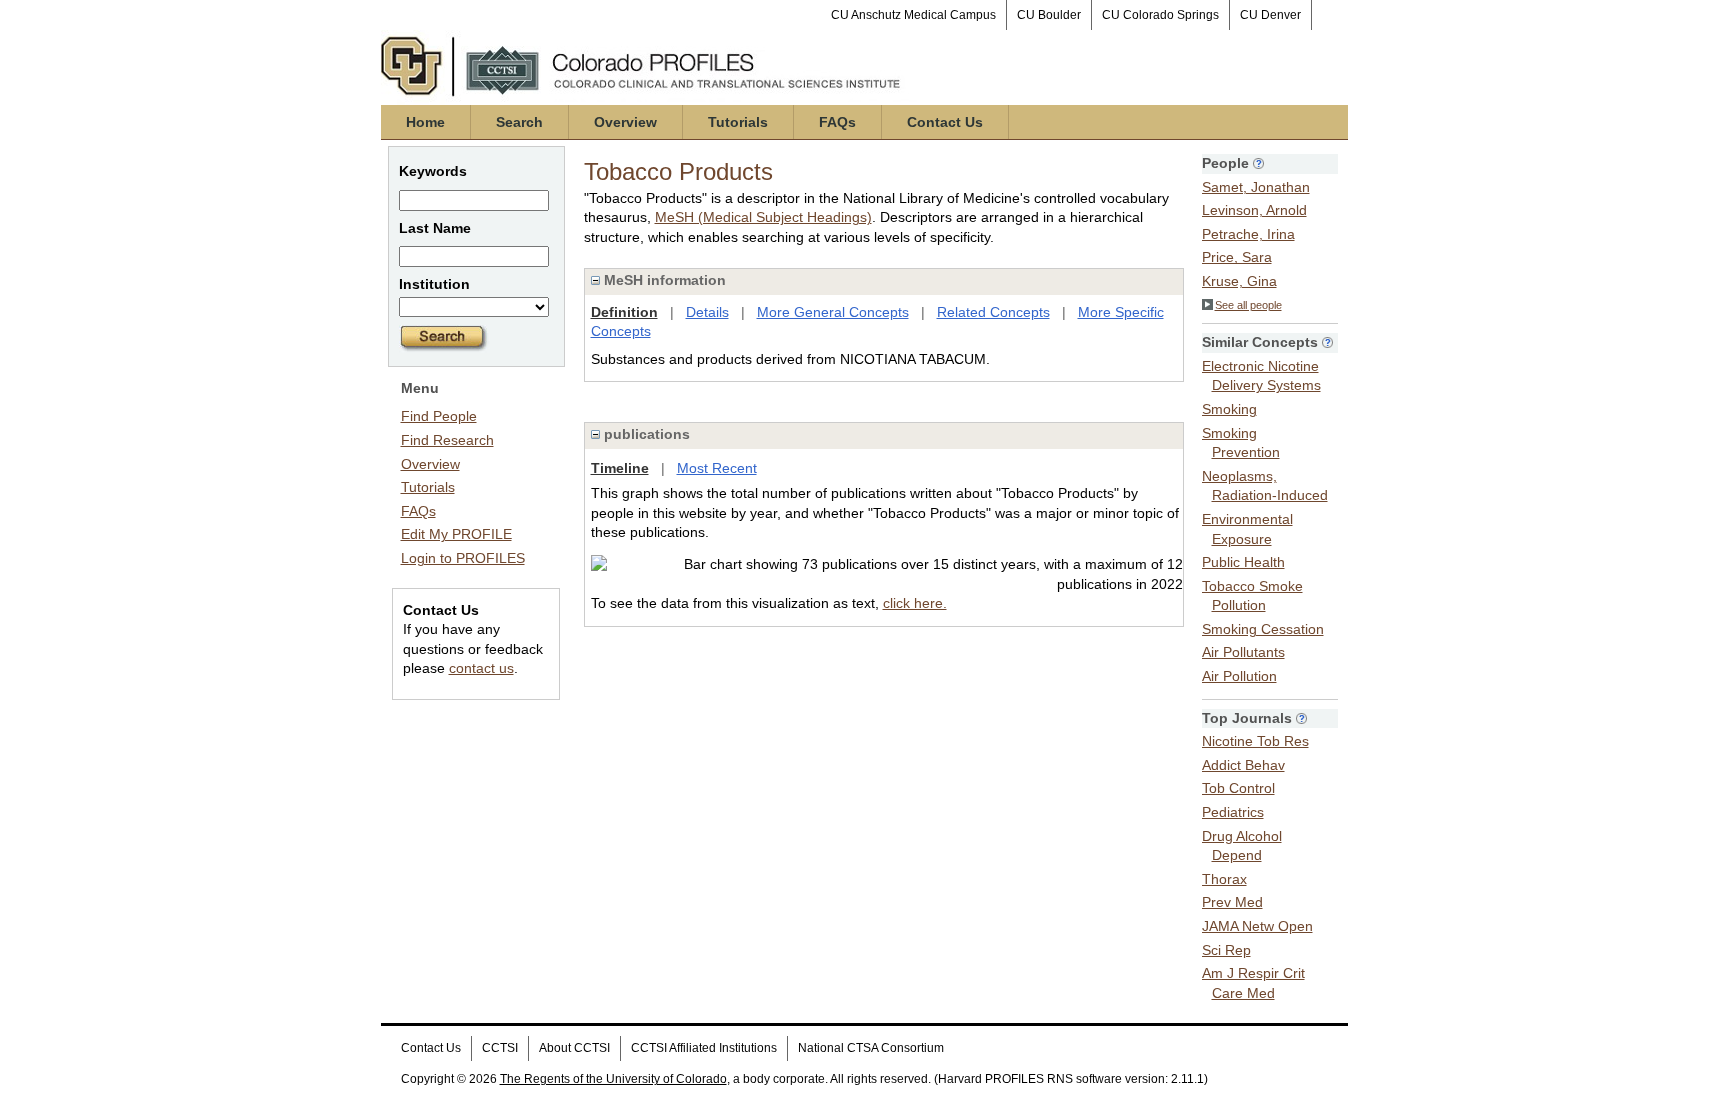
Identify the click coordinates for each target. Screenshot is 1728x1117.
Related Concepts (993, 312)
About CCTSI (574, 1048)
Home (425, 122)
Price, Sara (1237, 257)
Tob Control (1238, 788)
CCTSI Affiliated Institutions (704, 1048)
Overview (625, 122)
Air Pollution (1239, 676)
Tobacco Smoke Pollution (1252, 596)
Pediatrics (1233, 812)
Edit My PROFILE (456, 534)
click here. (915, 603)
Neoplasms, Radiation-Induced (1265, 486)
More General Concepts (833, 312)
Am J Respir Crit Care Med (1253, 983)
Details (707, 312)
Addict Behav (1243, 765)
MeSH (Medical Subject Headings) (763, 217)
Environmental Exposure (1247, 529)
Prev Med (1232, 902)
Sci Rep (1226, 950)
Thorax (1224, 879)
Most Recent (717, 468)
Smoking (1229, 409)
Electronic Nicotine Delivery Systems (1261, 376)
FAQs (837, 122)
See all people (1248, 305)
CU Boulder (1049, 15)
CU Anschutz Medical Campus (913, 15)
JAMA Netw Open (1257, 926)
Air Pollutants (1243, 652)
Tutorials (738, 122)
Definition (624, 312)
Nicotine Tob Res (1255, 741)
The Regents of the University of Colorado (613, 1079)
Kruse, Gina (1239, 281)
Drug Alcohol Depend (1242, 846)
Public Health (1243, 562)
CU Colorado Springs (1160, 15)
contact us (481, 668)
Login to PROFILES (463, 558)
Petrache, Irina (1248, 234)
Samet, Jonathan (1256, 187)
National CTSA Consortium (871, 1048)
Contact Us (945, 122)
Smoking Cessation (1263, 629)
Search (519, 122)
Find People (439, 416)
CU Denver (1270, 15)
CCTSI (500, 1048)
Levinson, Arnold (1254, 210)
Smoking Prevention (1241, 443)
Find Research (447, 440)
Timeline (620, 468)
